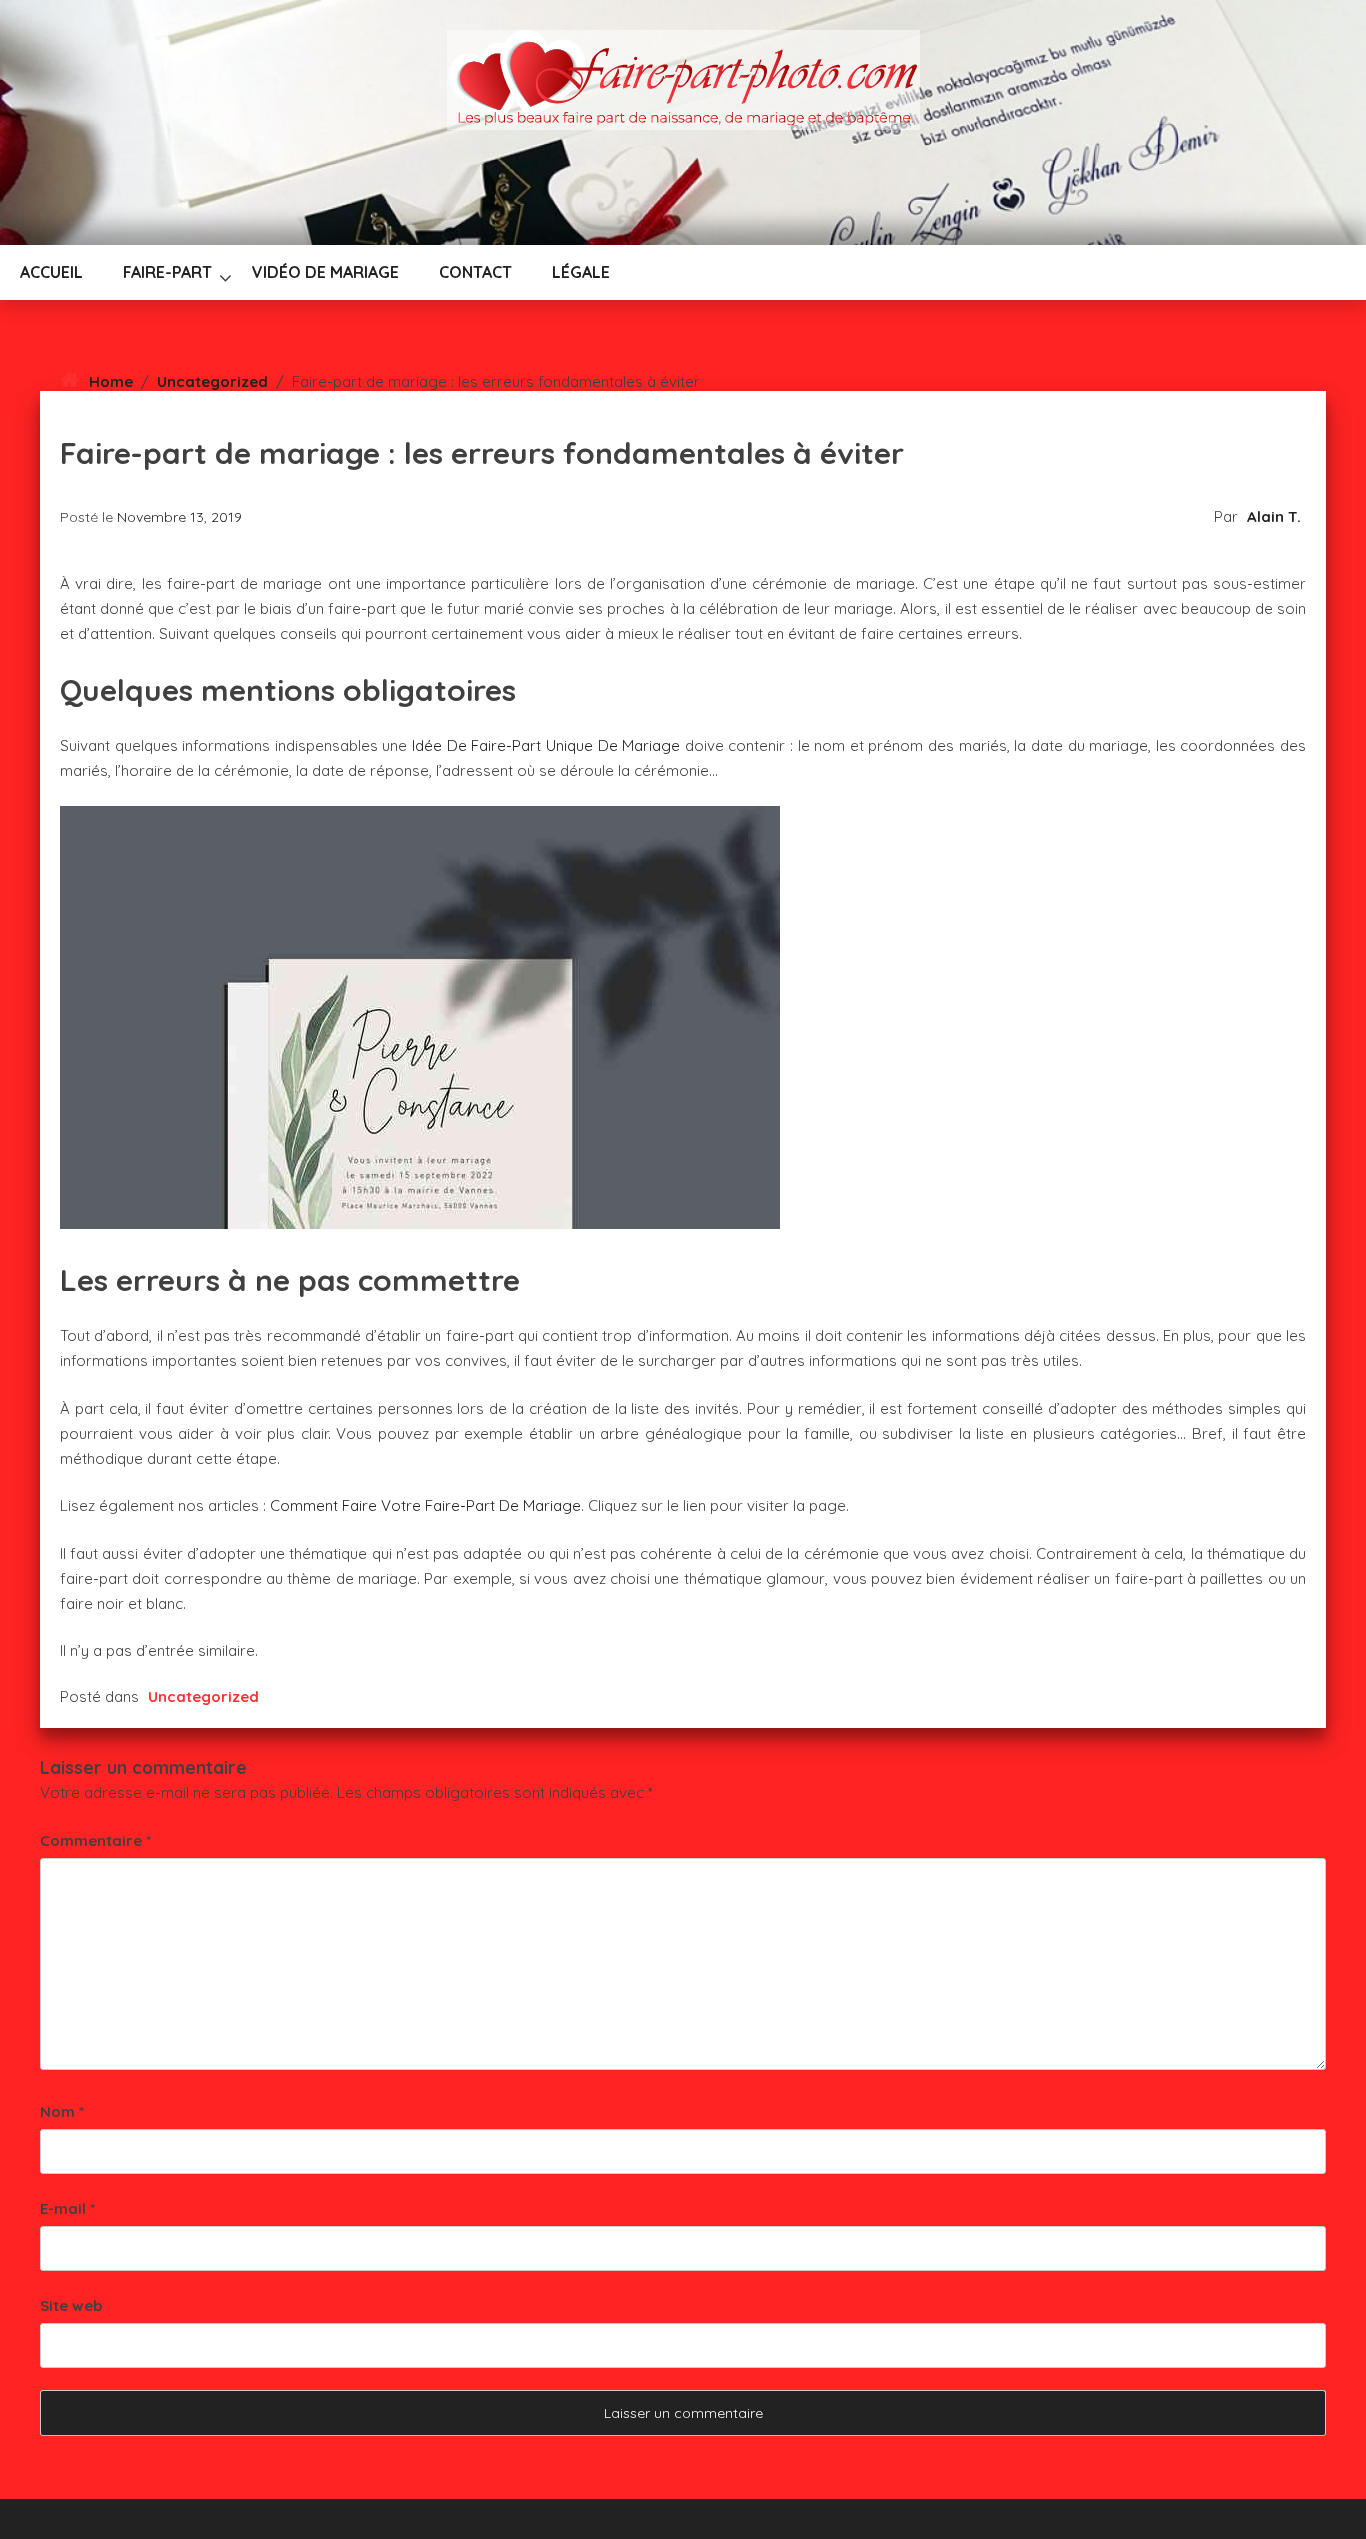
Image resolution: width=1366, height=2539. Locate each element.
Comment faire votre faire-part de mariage (425, 1505)
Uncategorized (212, 381)
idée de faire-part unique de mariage (546, 745)
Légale (581, 272)
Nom (62, 2111)
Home (111, 381)
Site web (71, 2305)
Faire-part (167, 272)
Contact (475, 272)
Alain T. (1274, 516)
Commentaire (95, 1840)
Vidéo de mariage (325, 272)
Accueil (51, 272)
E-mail (67, 2208)
